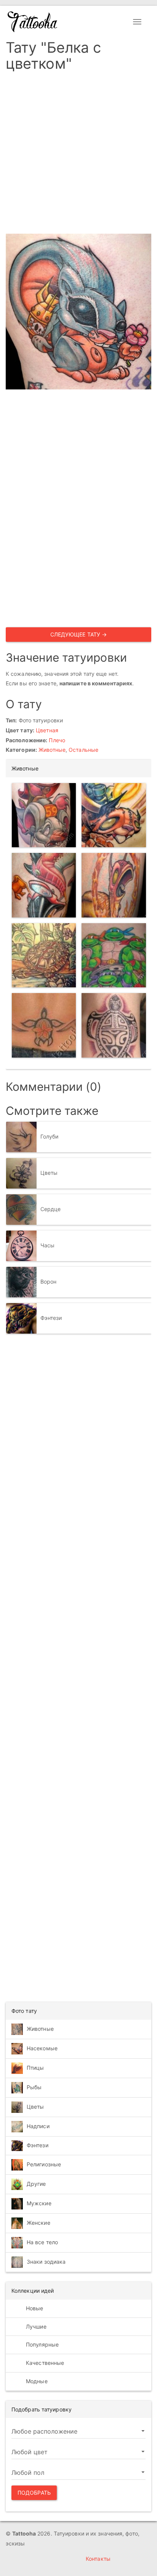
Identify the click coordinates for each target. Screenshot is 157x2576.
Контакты (98, 2559)
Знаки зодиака (46, 2262)
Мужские (39, 2203)
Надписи (38, 2126)
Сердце (51, 1209)
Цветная (47, 730)
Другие (36, 2184)
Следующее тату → (79, 634)
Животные (52, 750)
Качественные (44, 2363)
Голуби (50, 1136)
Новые (34, 2308)
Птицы (35, 2068)
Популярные (42, 2344)
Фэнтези (51, 1318)
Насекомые (42, 2048)
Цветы (49, 1173)
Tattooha (33, 22)
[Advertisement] (78, 155)
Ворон (49, 1282)
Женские (38, 2223)
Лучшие (35, 2326)
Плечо (57, 740)
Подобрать (34, 2493)
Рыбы (34, 2087)
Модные (36, 2381)
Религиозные (44, 2164)
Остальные (83, 750)
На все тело (42, 2242)
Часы (47, 1245)
